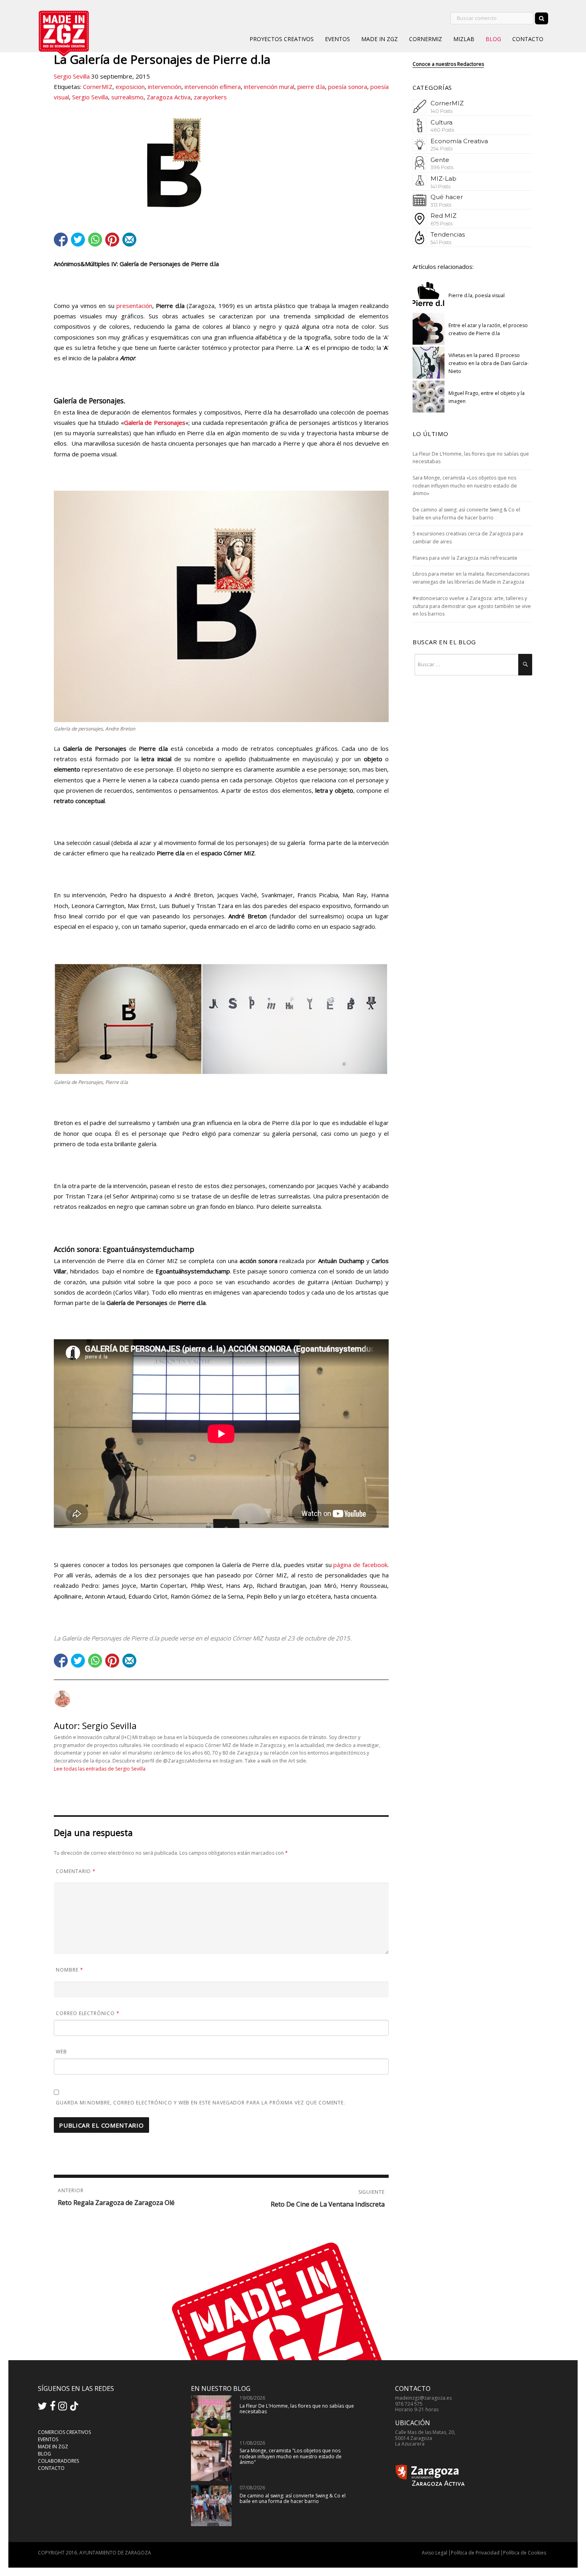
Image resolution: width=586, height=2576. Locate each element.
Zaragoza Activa (169, 97)
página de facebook (360, 1565)
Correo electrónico (88, 2013)
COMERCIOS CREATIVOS (64, 2432)
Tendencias (448, 234)
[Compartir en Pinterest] (112, 240)
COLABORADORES (58, 2461)
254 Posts (441, 149)
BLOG (493, 39)
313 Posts (441, 205)
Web (61, 2052)
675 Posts (441, 224)
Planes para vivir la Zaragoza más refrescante (465, 558)
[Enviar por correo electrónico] (129, 240)
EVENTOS (337, 39)
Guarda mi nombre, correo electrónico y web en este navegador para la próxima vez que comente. (201, 2103)
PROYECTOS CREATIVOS (282, 39)
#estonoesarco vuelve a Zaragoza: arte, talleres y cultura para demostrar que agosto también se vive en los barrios (472, 606)
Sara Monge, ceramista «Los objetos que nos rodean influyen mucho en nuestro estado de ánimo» (465, 486)
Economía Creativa (459, 141)
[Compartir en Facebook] (61, 240)
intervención (165, 87)
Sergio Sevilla (72, 76)
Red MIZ (443, 216)
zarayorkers (210, 97)
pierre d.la (311, 87)
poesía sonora (348, 87)
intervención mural (269, 87)
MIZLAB (464, 39)
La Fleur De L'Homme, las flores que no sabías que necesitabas (297, 2409)
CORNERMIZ (426, 39)
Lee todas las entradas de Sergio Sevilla (100, 1769)
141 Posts (440, 187)
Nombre (70, 1970)
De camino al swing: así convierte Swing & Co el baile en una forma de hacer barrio (293, 2498)
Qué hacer (447, 197)
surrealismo (127, 97)
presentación (134, 306)
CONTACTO (528, 39)
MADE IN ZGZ (380, 39)
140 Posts (441, 111)
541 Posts (441, 242)
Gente (440, 160)
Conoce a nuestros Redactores (448, 64)
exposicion (130, 87)
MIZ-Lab (443, 179)
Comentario (76, 1871)
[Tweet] (78, 240)
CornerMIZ (98, 87)
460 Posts (442, 130)
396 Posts (442, 167)
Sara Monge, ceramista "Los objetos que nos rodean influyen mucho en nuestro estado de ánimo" (291, 2456)
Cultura (441, 122)
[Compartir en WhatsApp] (95, 240)
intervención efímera (213, 87)
